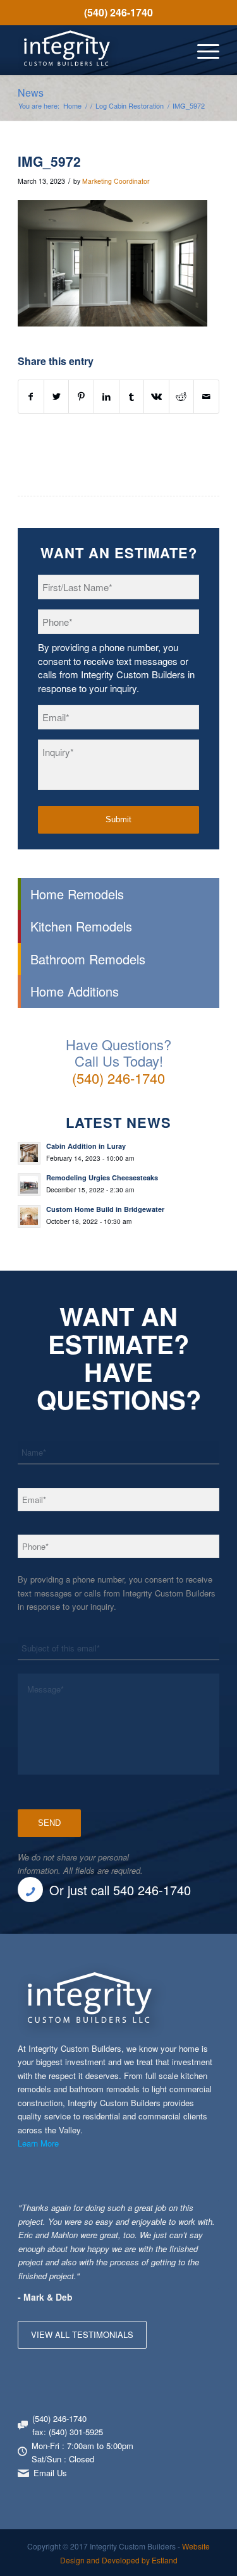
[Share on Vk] (156, 397)
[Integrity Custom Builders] (98, 50)
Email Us (50, 2473)
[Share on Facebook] (31, 397)
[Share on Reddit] (182, 397)
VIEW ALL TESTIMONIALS (82, 2334)
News (31, 93)
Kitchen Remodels (81, 926)
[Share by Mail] (206, 397)
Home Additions (75, 991)
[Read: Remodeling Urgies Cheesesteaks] (29, 1185)
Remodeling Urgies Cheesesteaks (102, 1177)
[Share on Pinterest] (81, 397)
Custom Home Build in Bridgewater (105, 1209)
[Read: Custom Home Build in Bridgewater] (29, 1216)
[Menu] (202, 50)
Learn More (38, 2143)
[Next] (207, 2214)
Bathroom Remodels (88, 959)
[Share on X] (57, 397)
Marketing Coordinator (116, 181)
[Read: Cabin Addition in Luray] (29, 1153)
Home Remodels (77, 894)
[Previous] (178, 2214)
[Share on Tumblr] (132, 397)
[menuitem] (118, 13)
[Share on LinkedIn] (106, 397)
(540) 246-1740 (118, 12)
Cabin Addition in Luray (86, 1146)
